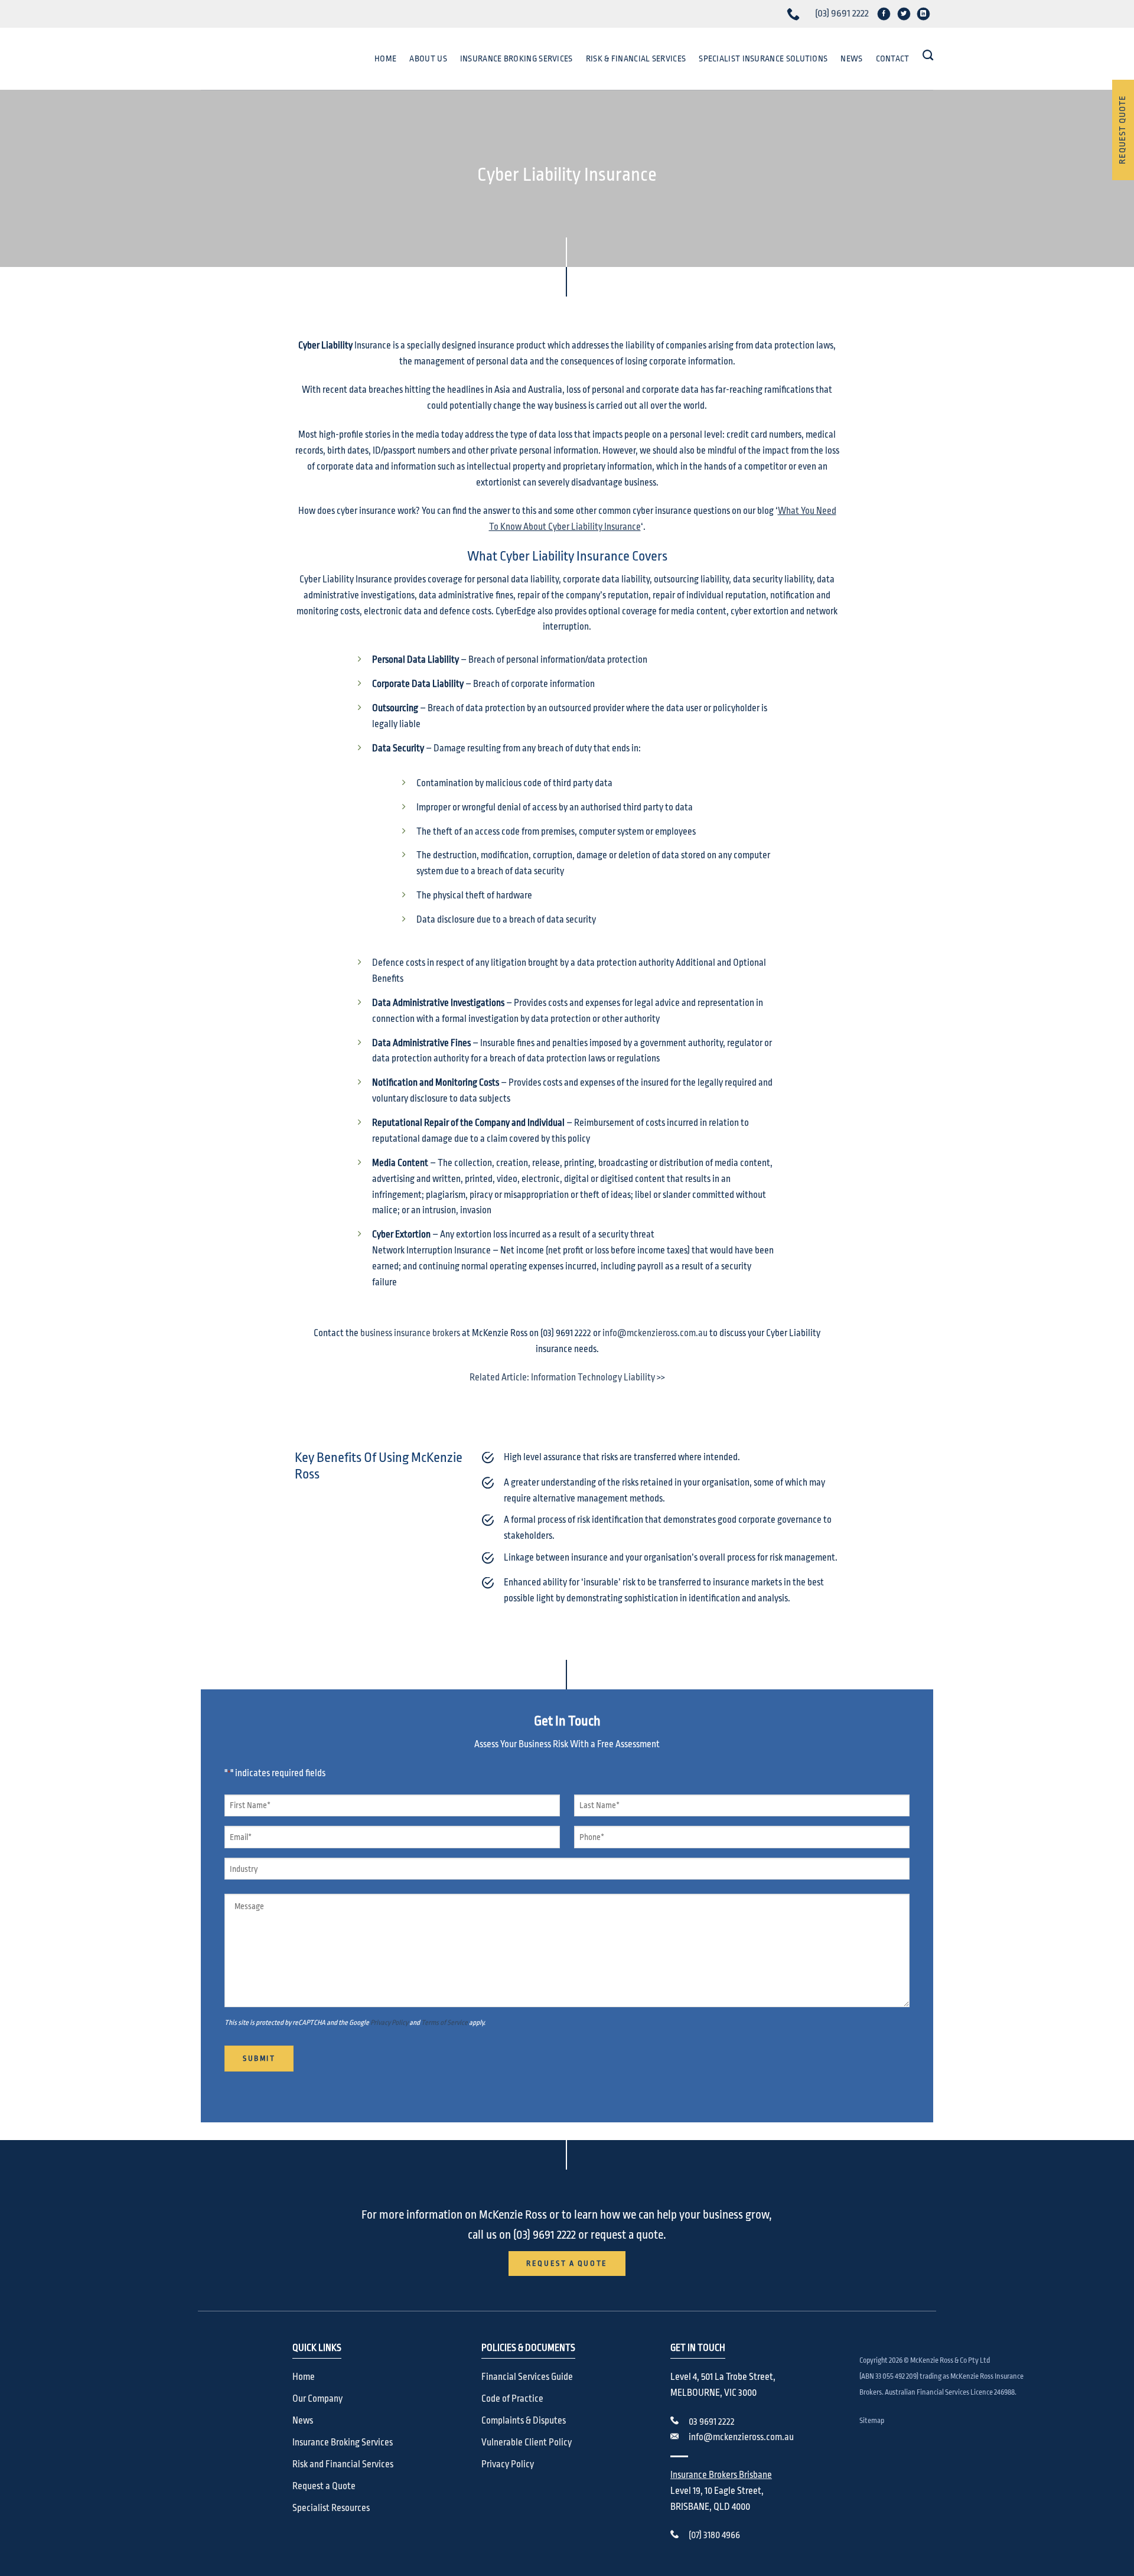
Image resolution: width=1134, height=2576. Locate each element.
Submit (259, 2059)
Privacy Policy (389, 2023)
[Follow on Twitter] (903, 14)
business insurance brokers (410, 1333)
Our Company (317, 2399)
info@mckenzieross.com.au (655, 1333)
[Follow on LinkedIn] (923, 14)
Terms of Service (444, 2023)
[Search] (928, 56)
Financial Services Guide (527, 2377)
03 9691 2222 (712, 2422)
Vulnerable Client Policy (527, 2443)
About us (428, 58)
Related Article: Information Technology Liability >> (567, 1377)
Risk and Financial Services (343, 2464)
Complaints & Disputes (524, 2421)
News (851, 58)
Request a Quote (324, 2486)
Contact (893, 58)
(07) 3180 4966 (714, 2535)
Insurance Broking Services (517, 58)
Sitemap (872, 2421)
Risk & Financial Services (636, 58)
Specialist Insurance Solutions (763, 58)
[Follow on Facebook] (884, 14)
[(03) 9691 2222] (795, 14)
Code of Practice (512, 2399)
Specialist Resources (331, 2508)
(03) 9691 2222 (842, 13)
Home (385, 58)
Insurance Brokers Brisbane (721, 2475)
